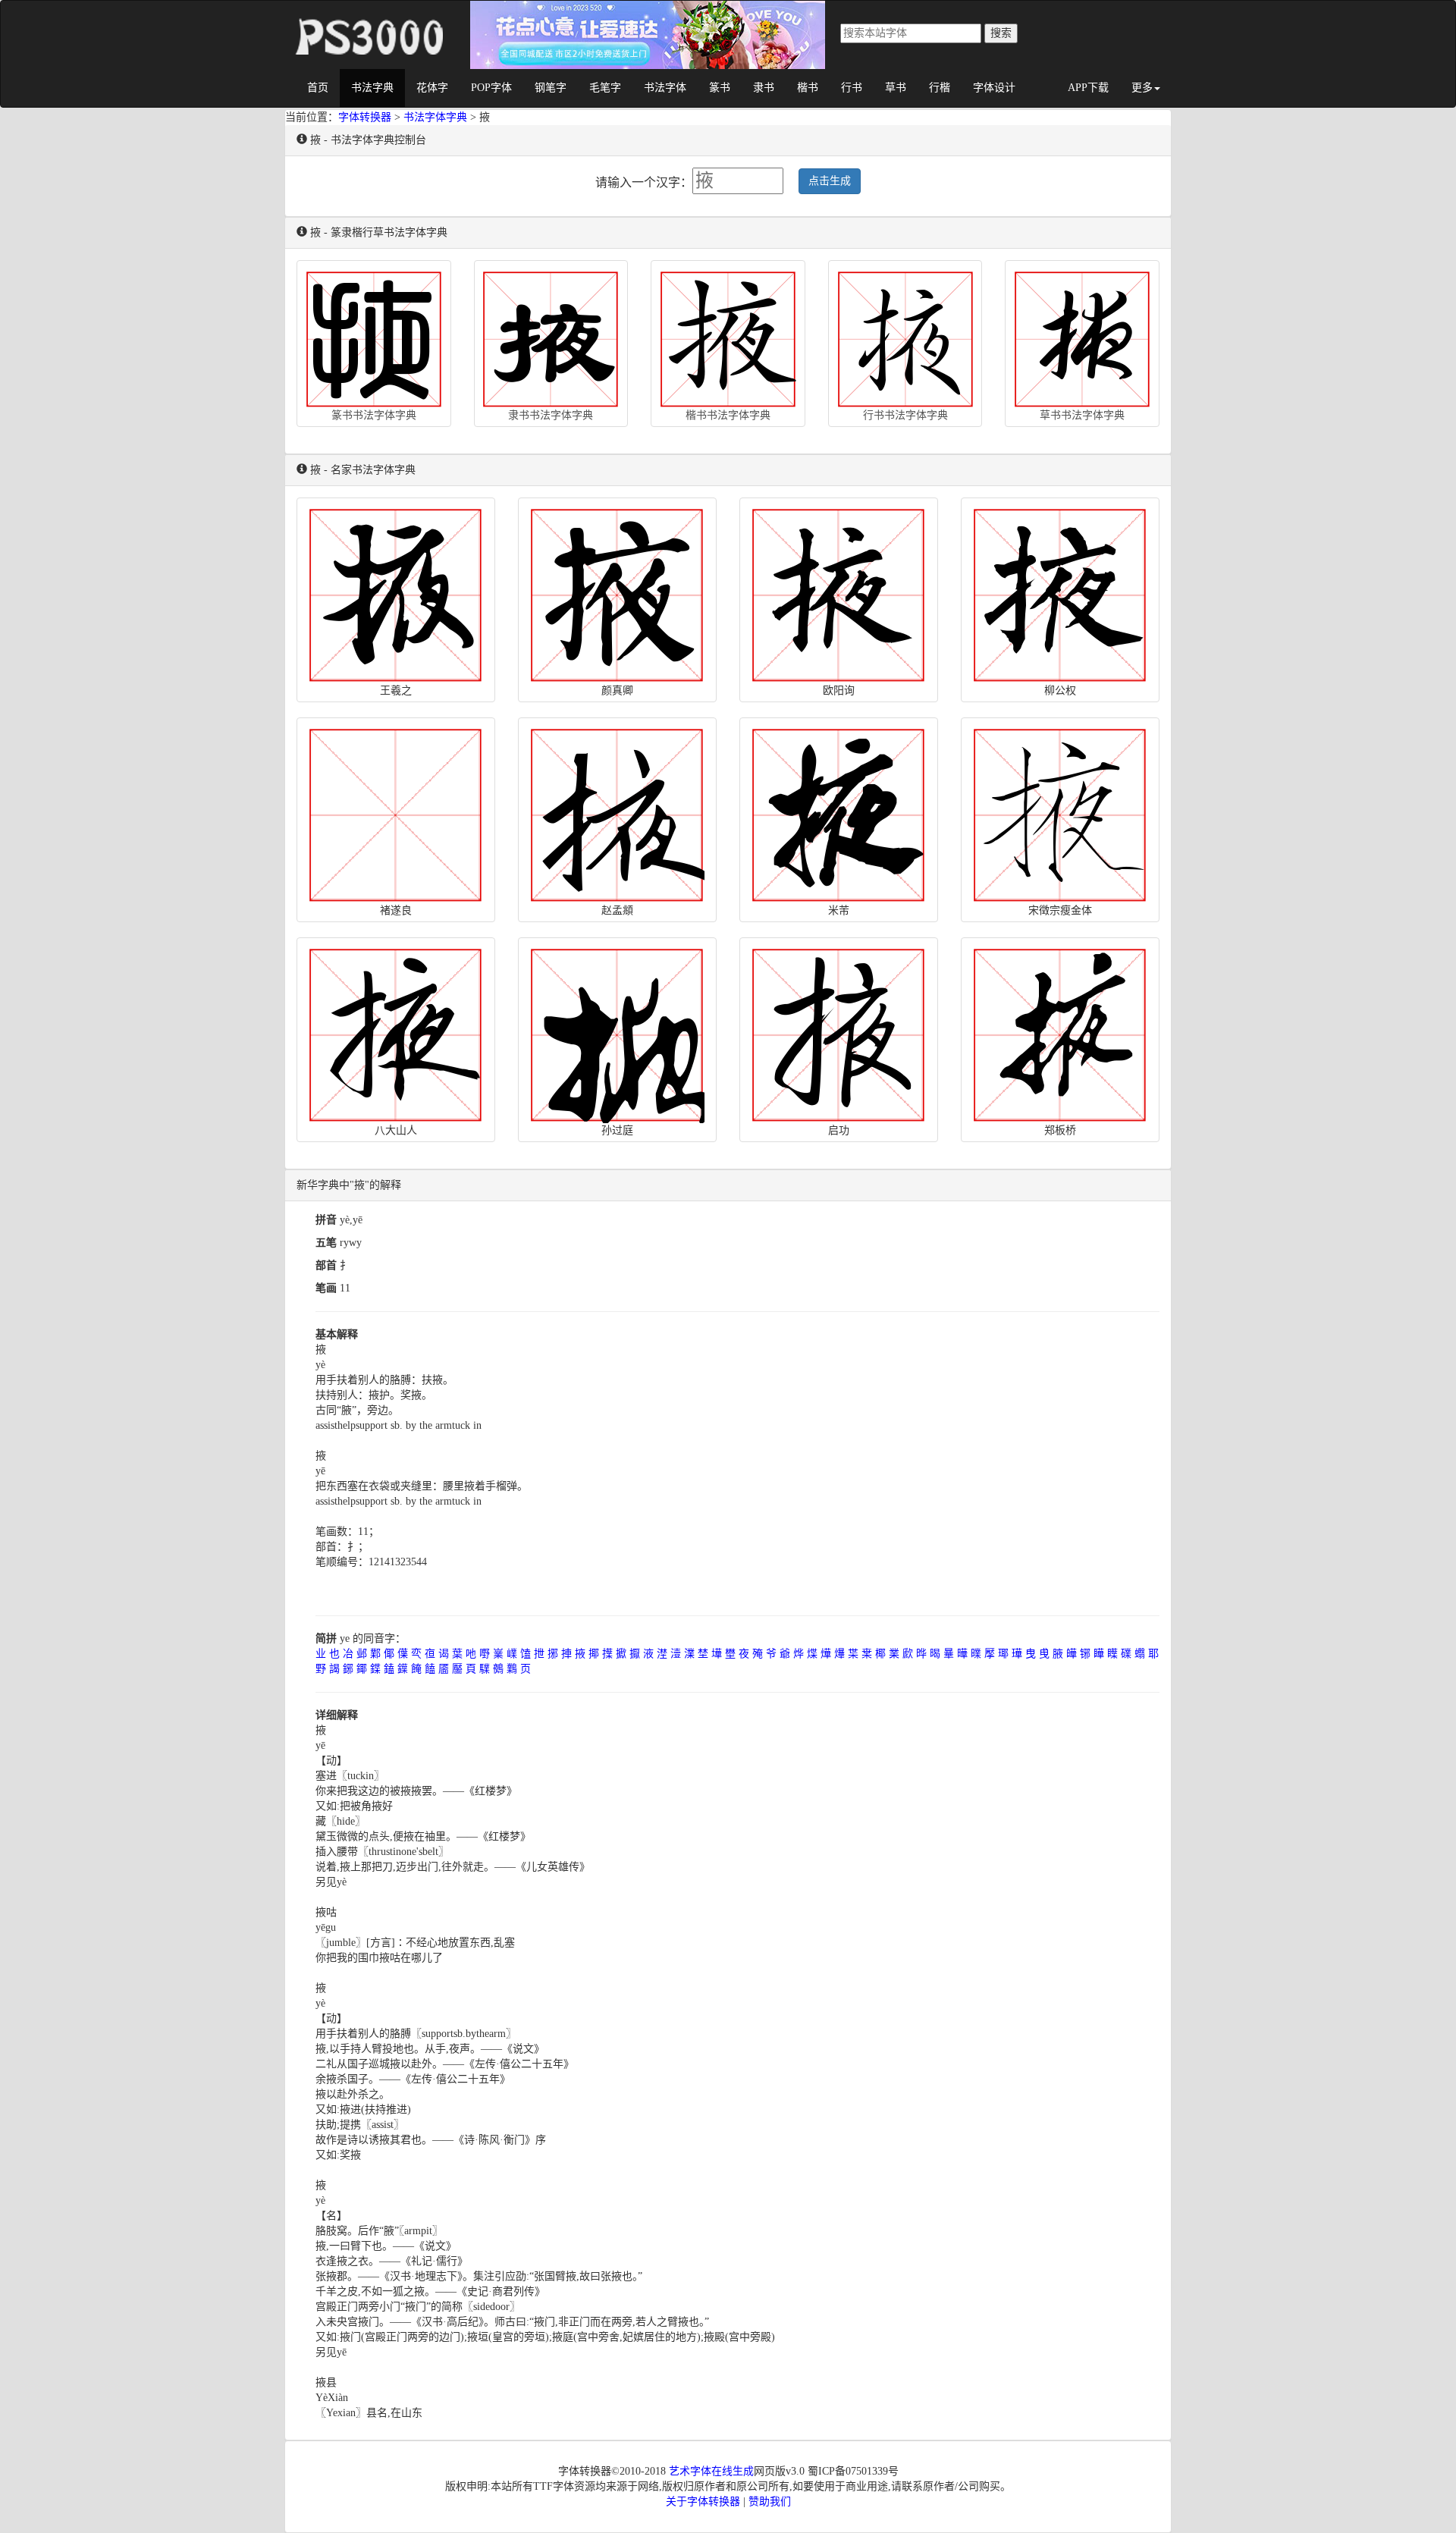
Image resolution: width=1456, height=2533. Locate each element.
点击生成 (830, 181)
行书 (852, 88)
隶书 (764, 88)
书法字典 (372, 88)
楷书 (808, 88)
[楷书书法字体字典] (728, 336)
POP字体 (491, 88)
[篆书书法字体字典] (374, 336)
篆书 (720, 88)
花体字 (432, 88)
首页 (318, 88)
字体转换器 (365, 117)
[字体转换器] (368, 20)
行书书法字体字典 (905, 415)
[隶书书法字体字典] (551, 336)
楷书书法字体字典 (728, 415)
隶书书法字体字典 (551, 415)
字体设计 (994, 88)
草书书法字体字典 (1082, 415)
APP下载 (1088, 88)
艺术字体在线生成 (711, 2471)
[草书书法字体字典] (1082, 336)
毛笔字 (605, 88)
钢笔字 (551, 88)
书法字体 (665, 88)
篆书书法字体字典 (374, 415)
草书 (896, 88)
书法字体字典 (435, 117)
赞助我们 (770, 2502)
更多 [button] (1142, 88)
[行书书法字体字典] (905, 336)
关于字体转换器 (703, 2502)
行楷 (940, 88)
